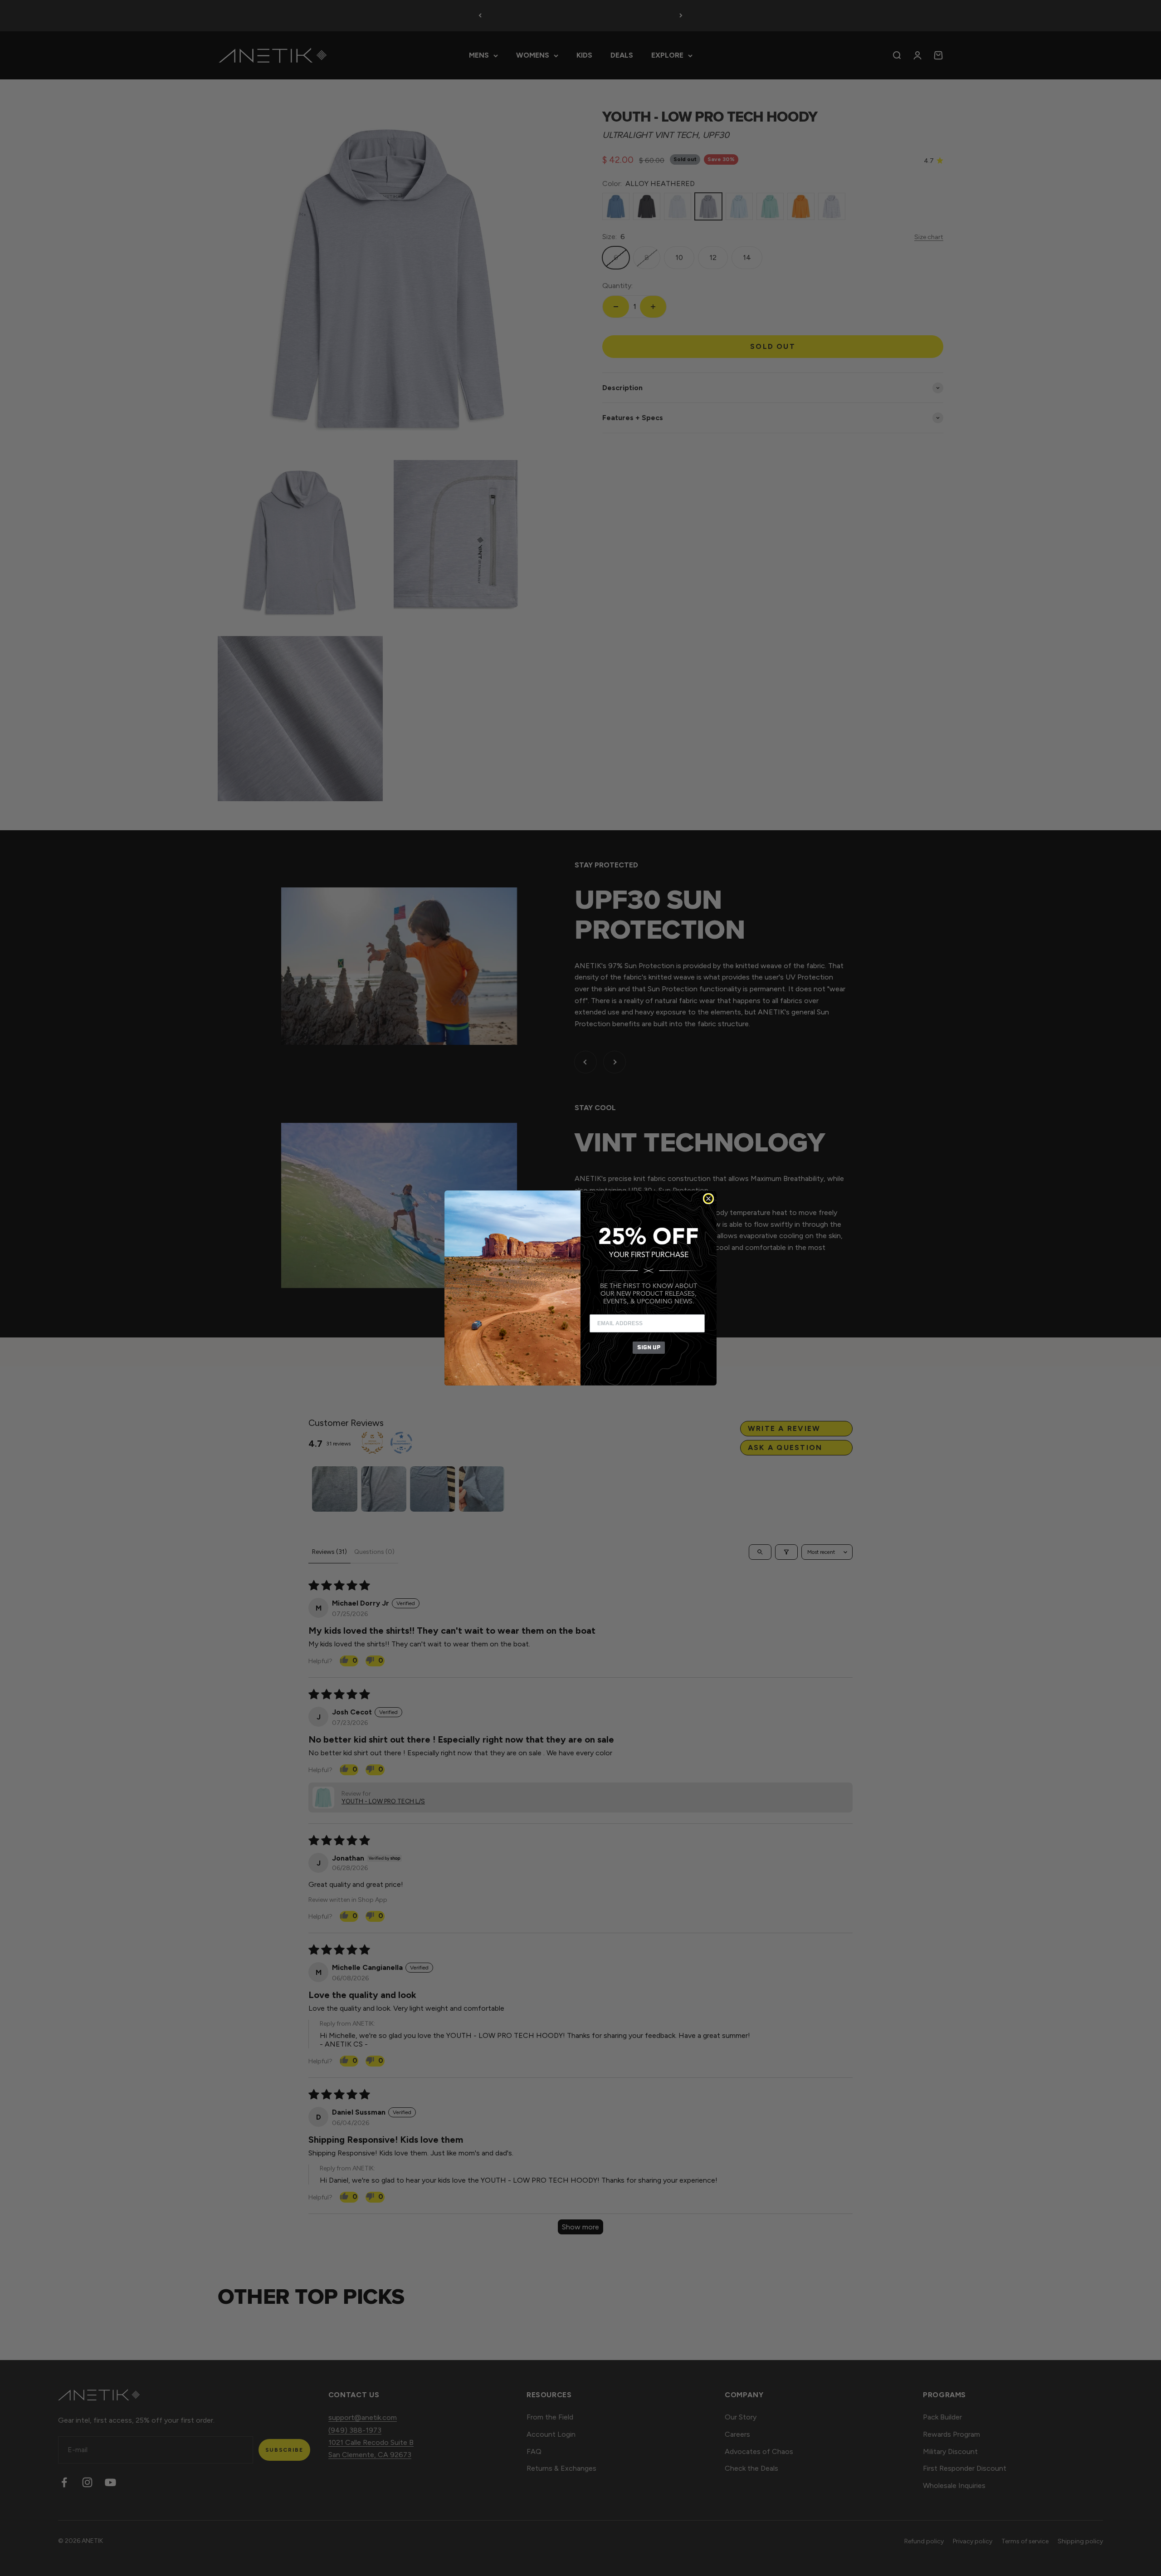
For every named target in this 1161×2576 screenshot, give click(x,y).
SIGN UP (649, 1347)
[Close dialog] (708, 1199)
